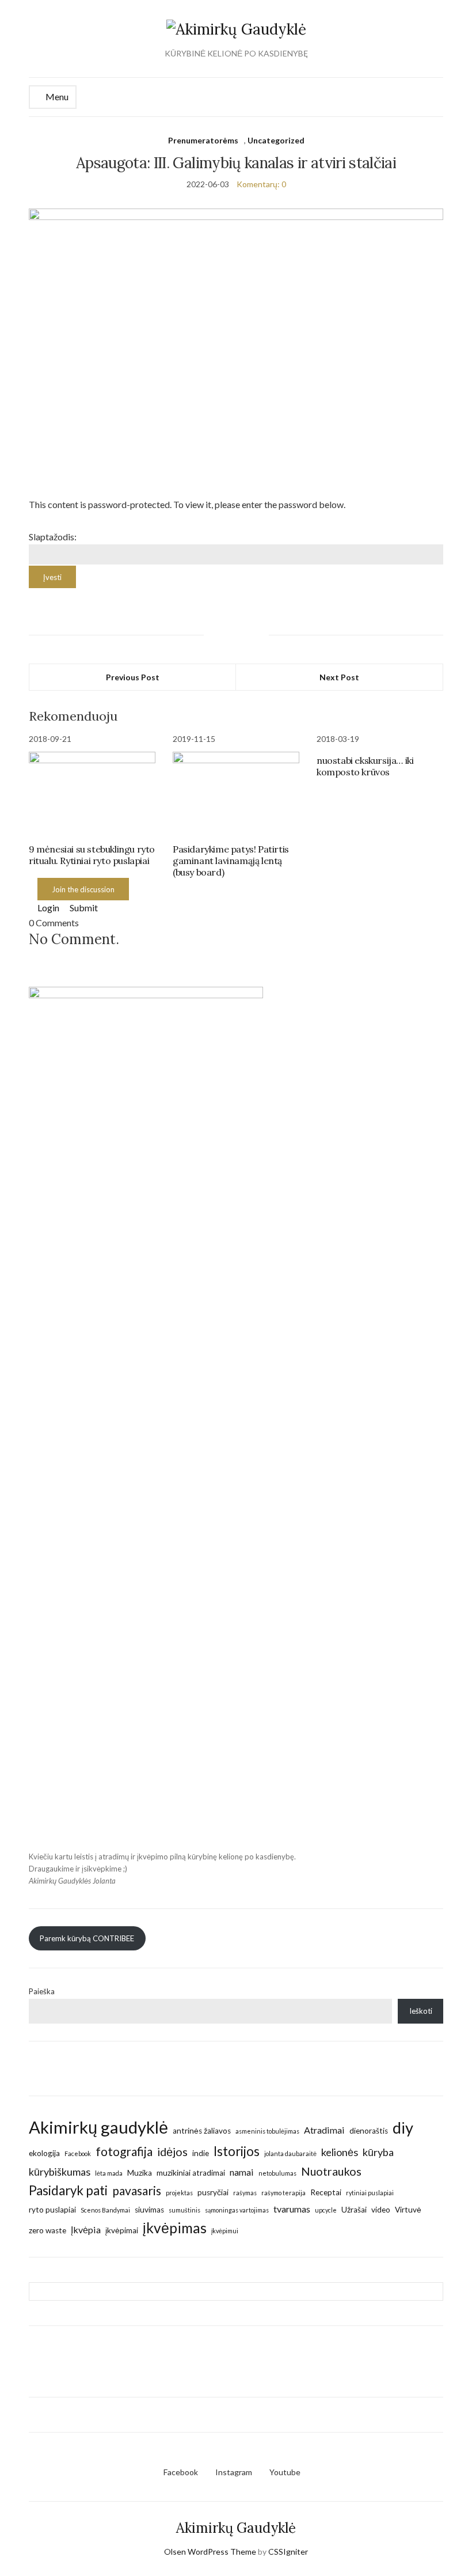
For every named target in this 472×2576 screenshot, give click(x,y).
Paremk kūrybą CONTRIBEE (87, 1938)
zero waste (47, 2230)
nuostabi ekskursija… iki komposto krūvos (365, 766)
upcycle (326, 2210)
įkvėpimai (122, 2230)
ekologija (44, 2153)
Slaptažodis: (53, 537)
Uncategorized (276, 140)
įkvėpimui (225, 2231)
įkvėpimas (175, 2228)
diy (403, 2128)
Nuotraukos (331, 2171)
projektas (179, 2193)
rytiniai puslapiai (370, 2193)
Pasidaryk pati (68, 2190)
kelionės (340, 2152)
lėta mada (109, 2173)
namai (242, 2172)
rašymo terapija (283, 2193)
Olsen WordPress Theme (210, 2552)
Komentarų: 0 (261, 184)
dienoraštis (369, 2131)
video (381, 2210)
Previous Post (133, 677)
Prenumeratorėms (203, 140)
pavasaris (137, 2190)
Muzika (140, 2173)
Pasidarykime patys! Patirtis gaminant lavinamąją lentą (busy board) (231, 861)
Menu (56, 96)
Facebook (78, 2153)
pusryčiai (213, 2192)
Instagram (234, 2472)
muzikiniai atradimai (191, 2173)
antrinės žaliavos (202, 2131)
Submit (83, 908)
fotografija (124, 2151)
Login (47, 908)
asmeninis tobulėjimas (267, 2131)
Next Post (339, 677)
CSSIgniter (288, 2552)
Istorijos (237, 2151)
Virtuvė (408, 2210)
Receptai (326, 2192)
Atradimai (324, 2130)
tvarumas (292, 2209)
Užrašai (354, 2210)
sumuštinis (184, 2210)
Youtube (285, 2472)
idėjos (172, 2151)
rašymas (245, 2193)
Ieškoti (421, 2011)
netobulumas (277, 2173)
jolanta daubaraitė (290, 2153)
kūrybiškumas (60, 2172)
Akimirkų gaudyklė (98, 2127)
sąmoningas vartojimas (237, 2210)
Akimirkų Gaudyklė (236, 2528)
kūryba (378, 2152)
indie (201, 2153)
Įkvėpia (86, 2230)
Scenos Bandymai (105, 2210)
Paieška (42, 1991)
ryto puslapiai (52, 2210)
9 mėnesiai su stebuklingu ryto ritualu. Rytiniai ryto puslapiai (92, 855)
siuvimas (149, 2210)
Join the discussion (83, 889)
